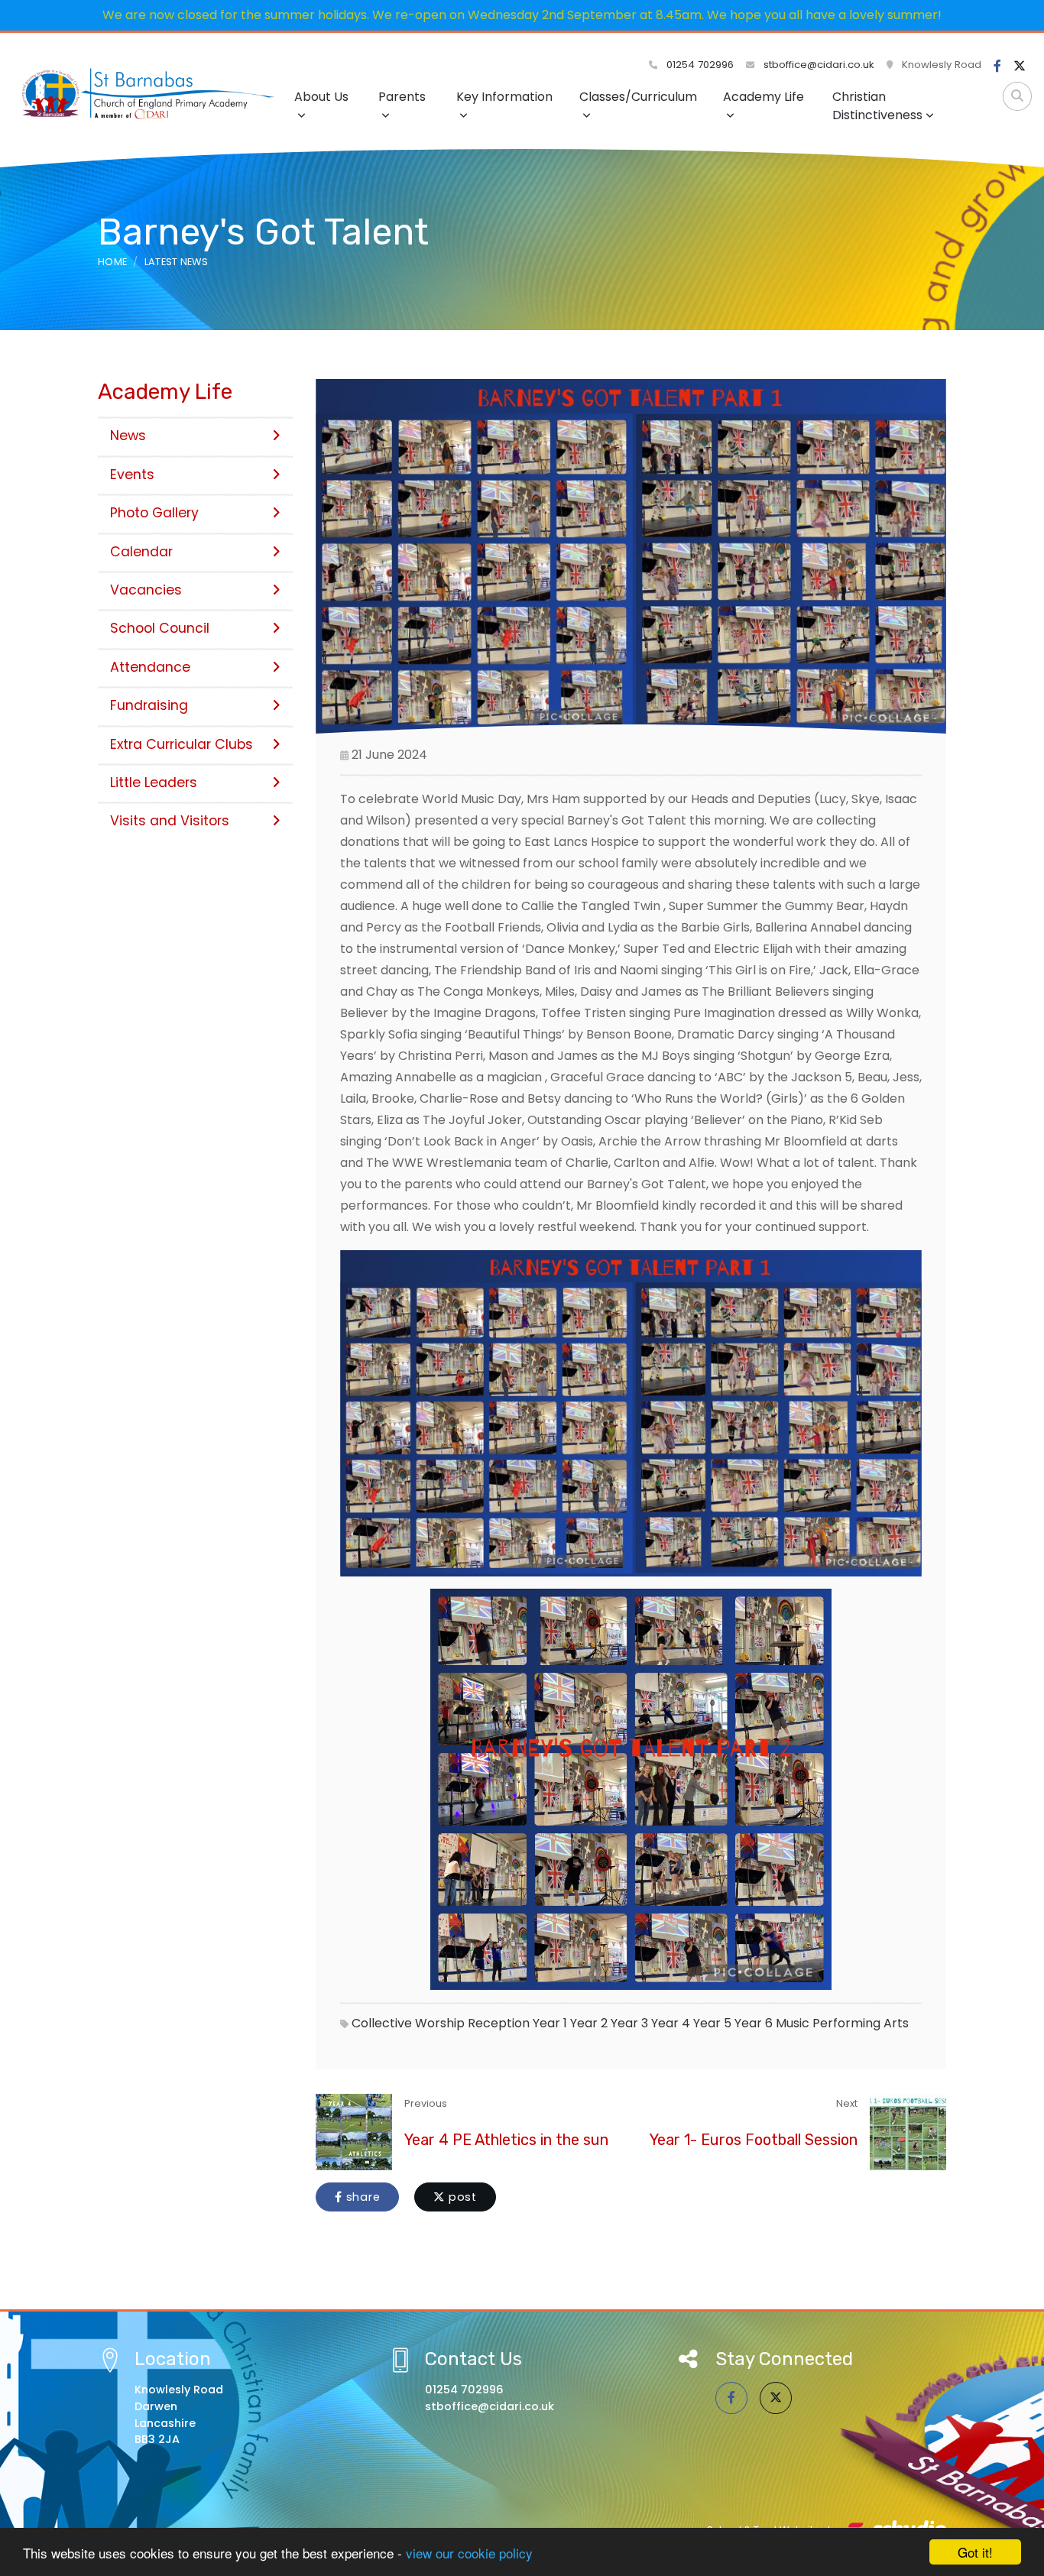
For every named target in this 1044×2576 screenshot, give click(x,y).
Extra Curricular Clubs (182, 744)
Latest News (177, 262)
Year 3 (629, 2023)
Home (112, 262)
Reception (499, 2023)
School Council (160, 628)
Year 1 (550, 2023)
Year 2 (589, 2023)
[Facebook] (997, 66)
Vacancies (146, 590)
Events (132, 475)
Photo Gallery (154, 513)
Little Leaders (154, 783)
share (362, 2197)
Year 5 (712, 2023)
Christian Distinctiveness (877, 106)
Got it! (975, 2552)
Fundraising (149, 705)
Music (793, 2023)
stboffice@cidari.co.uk (819, 65)
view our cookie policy (469, 2553)
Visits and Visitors (170, 821)
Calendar (141, 552)
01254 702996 (699, 65)
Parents (402, 97)
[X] (1020, 66)
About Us (321, 97)
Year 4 (671, 2023)
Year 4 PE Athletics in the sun (506, 2140)
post (461, 2197)
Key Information (504, 97)
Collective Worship (408, 2023)
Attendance (150, 667)
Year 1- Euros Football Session (754, 2140)
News (128, 436)
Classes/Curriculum (638, 97)
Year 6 (754, 2023)
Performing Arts (861, 2023)
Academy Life (764, 97)
